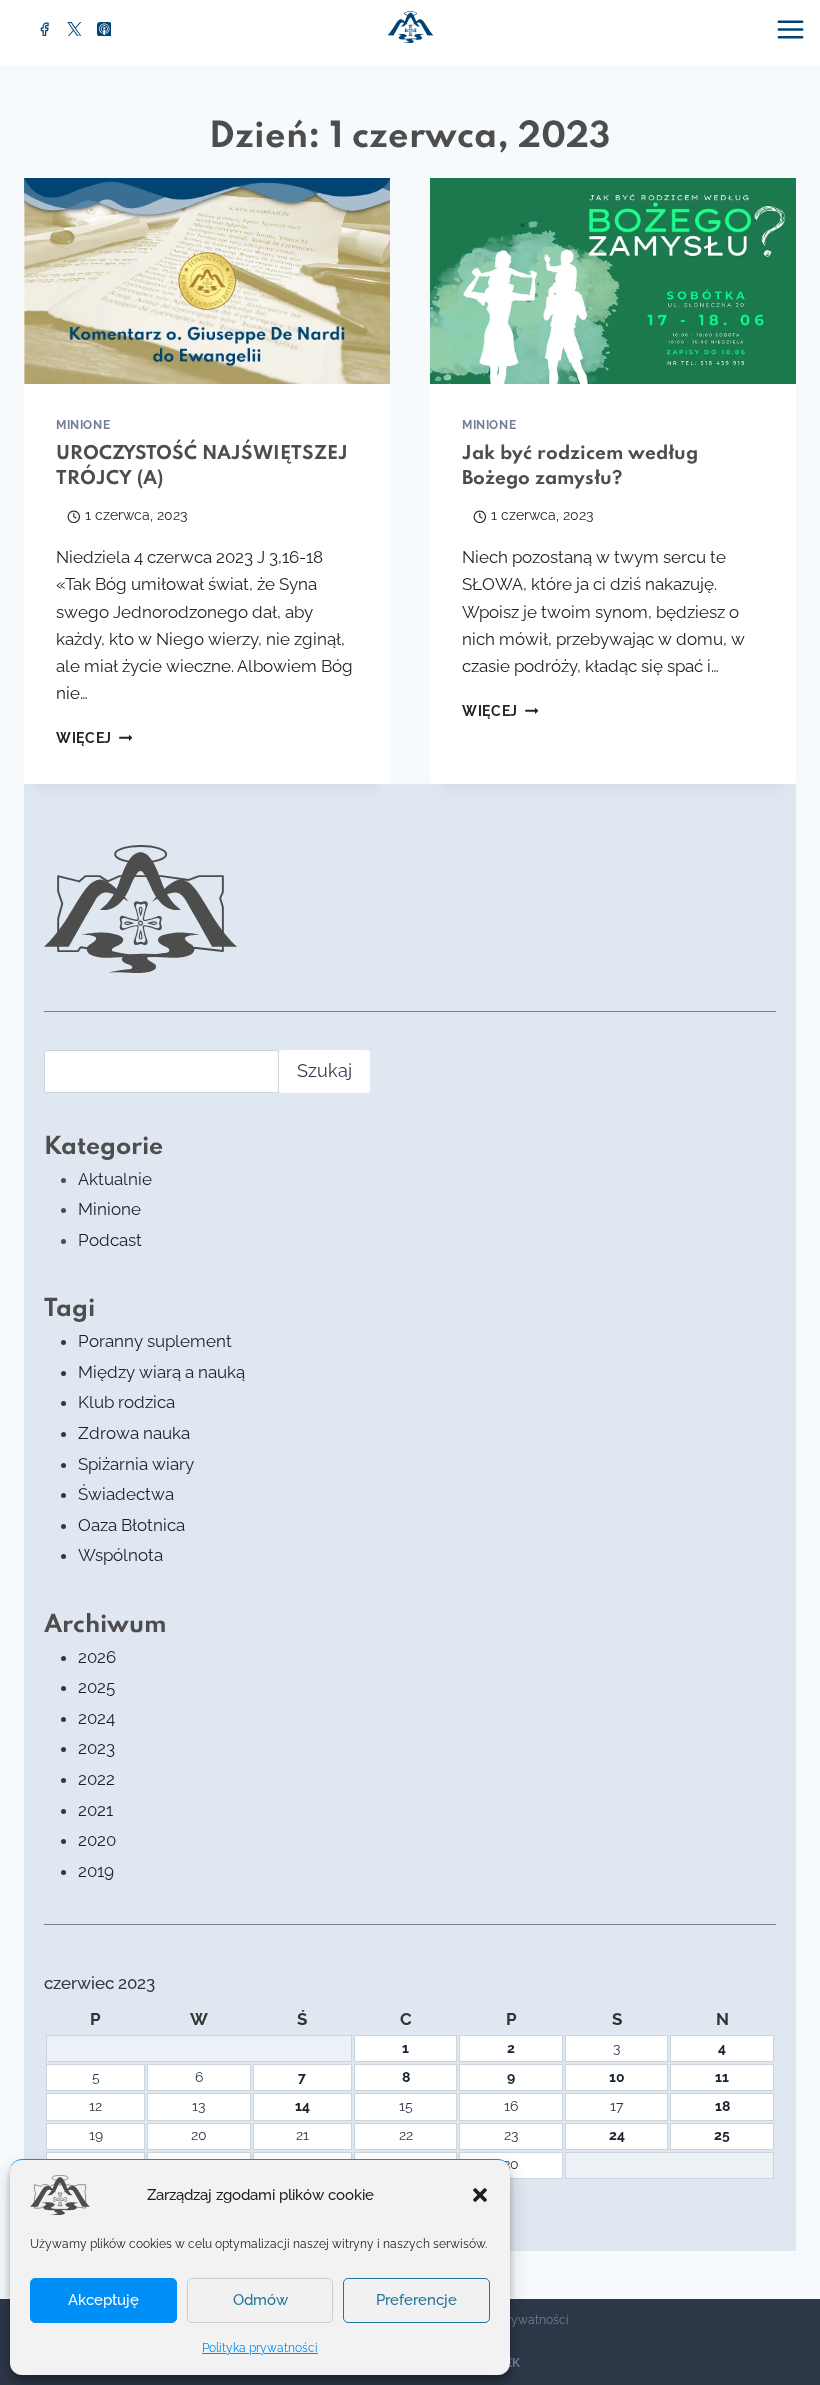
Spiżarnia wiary (136, 1464)
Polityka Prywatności (511, 2320)
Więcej (94, 738)
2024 (96, 1718)
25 (722, 2135)
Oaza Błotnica (131, 1525)
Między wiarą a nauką (161, 1372)
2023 (96, 1748)
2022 (96, 1779)
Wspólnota (120, 1555)
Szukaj (324, 1070)
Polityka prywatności (260, 2348)
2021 (95, 1810)
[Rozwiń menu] (793, 29)
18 (722, 2106)
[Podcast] (104, 29)
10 (617, 2077)
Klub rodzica (126, 1402)
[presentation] (207, 281)
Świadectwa (126, 1494)
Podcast (110, 1240)
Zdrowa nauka (134, 1433)
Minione (83, 425)
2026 (97, 1657)
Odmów (260, 2300)
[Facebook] (45, 29)
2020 (97, 1840)
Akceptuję (103, 2300)
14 (302, 2106)
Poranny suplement (155, 1341)
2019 (96, 1871)
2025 (96, 1687)
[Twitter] (75, 29)
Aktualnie (115, 1179)
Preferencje (416, 2300)
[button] (480, 2195)
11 (722, 2077)
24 (617, 2135)
